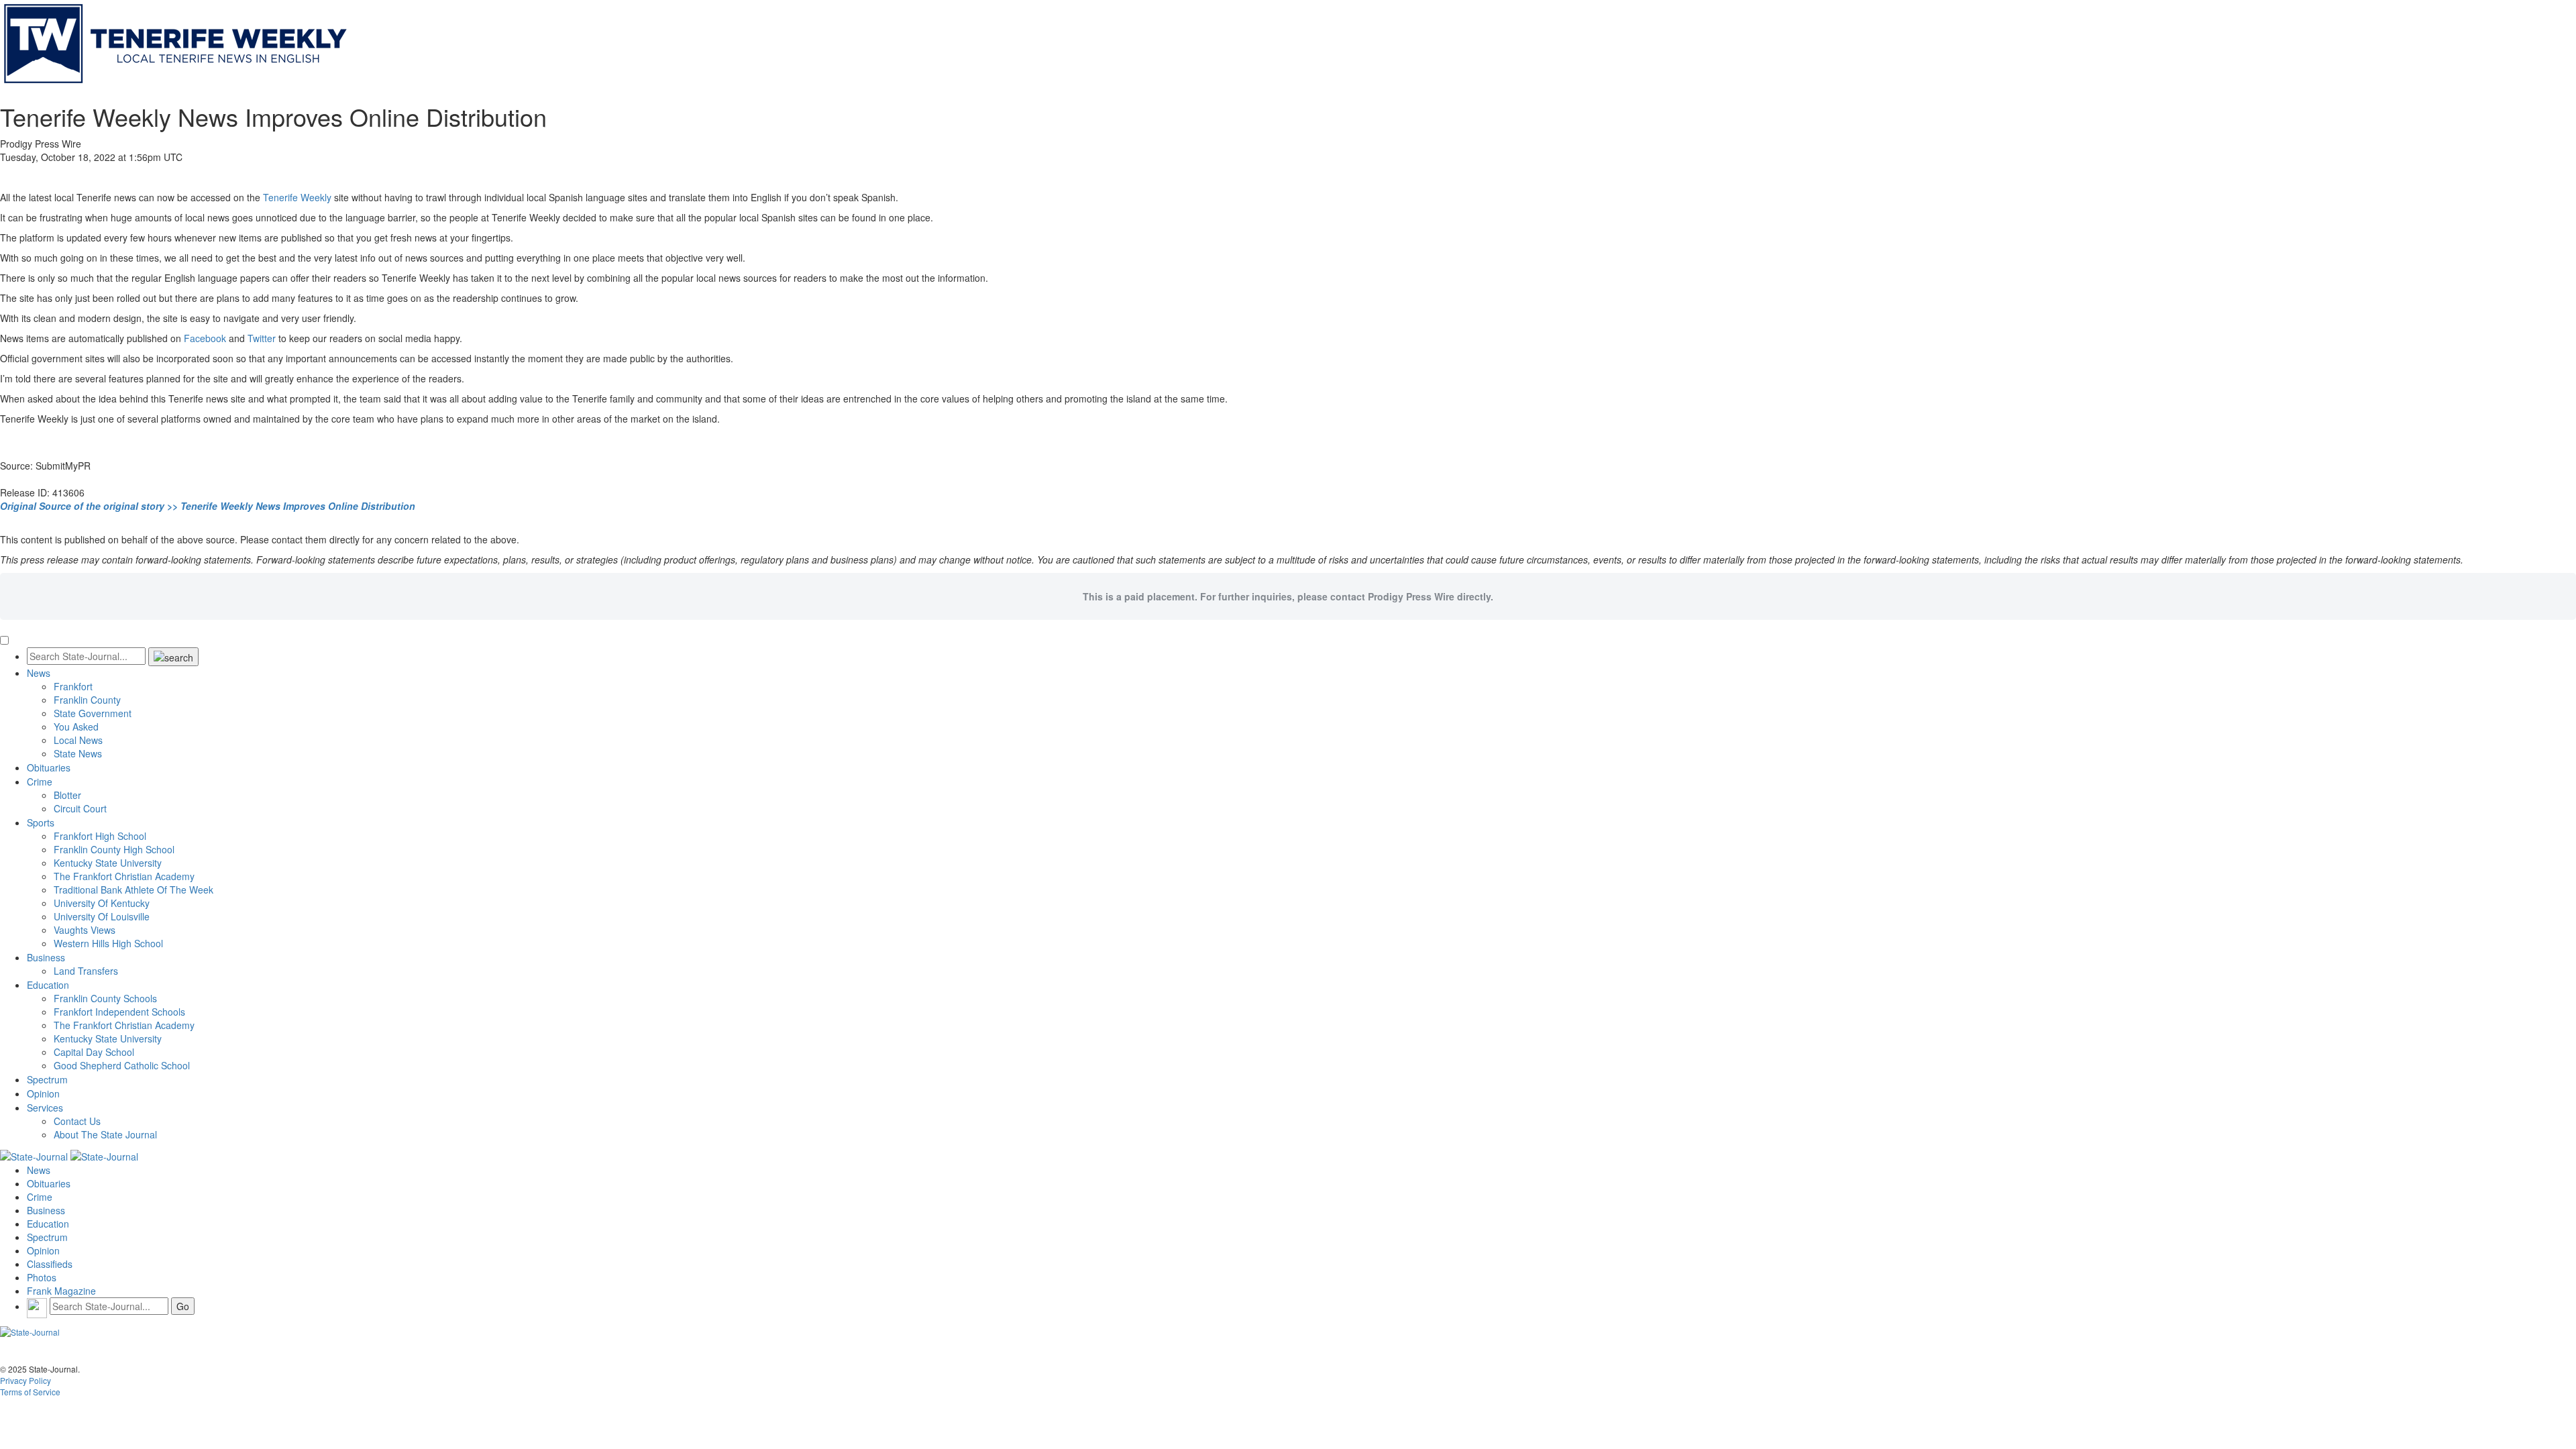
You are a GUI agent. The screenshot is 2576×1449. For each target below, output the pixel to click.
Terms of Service (30, 1392)
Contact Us (77, 1121)
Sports (41, 822)
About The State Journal (105, 1134)
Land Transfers (86, 971)
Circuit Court (80, 808)
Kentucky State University (108, 863)
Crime (40, 782)
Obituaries (49, 767)
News (39, 673)
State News (78, 753)
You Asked (76, 727)
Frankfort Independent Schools (119, 1012)
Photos (42, 1277)
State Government (93, 713)
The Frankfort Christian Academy (124, 876)
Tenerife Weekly (297, 197)
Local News (78, 740)
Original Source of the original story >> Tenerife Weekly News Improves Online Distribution (208, 506)
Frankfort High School (100, 836)
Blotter (67, 795)
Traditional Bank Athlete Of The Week (133, 890)
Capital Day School (94, 1052)
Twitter (262, 338)
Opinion (43, 1093)
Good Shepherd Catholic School (122, 1065)
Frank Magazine (61, 1291)
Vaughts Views (85, 930)
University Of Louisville (102, 916)
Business (46, 957)
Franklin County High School (114, 849)
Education (48, 985)
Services (45, 1108)
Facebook (205, 338)
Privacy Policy (25, 1380)
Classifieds (50, 1264)
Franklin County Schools (105, 998)
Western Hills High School (108, 943)
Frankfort (73, 686)
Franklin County (87, 700)
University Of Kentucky (102, 903)
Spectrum (47, 1079)
